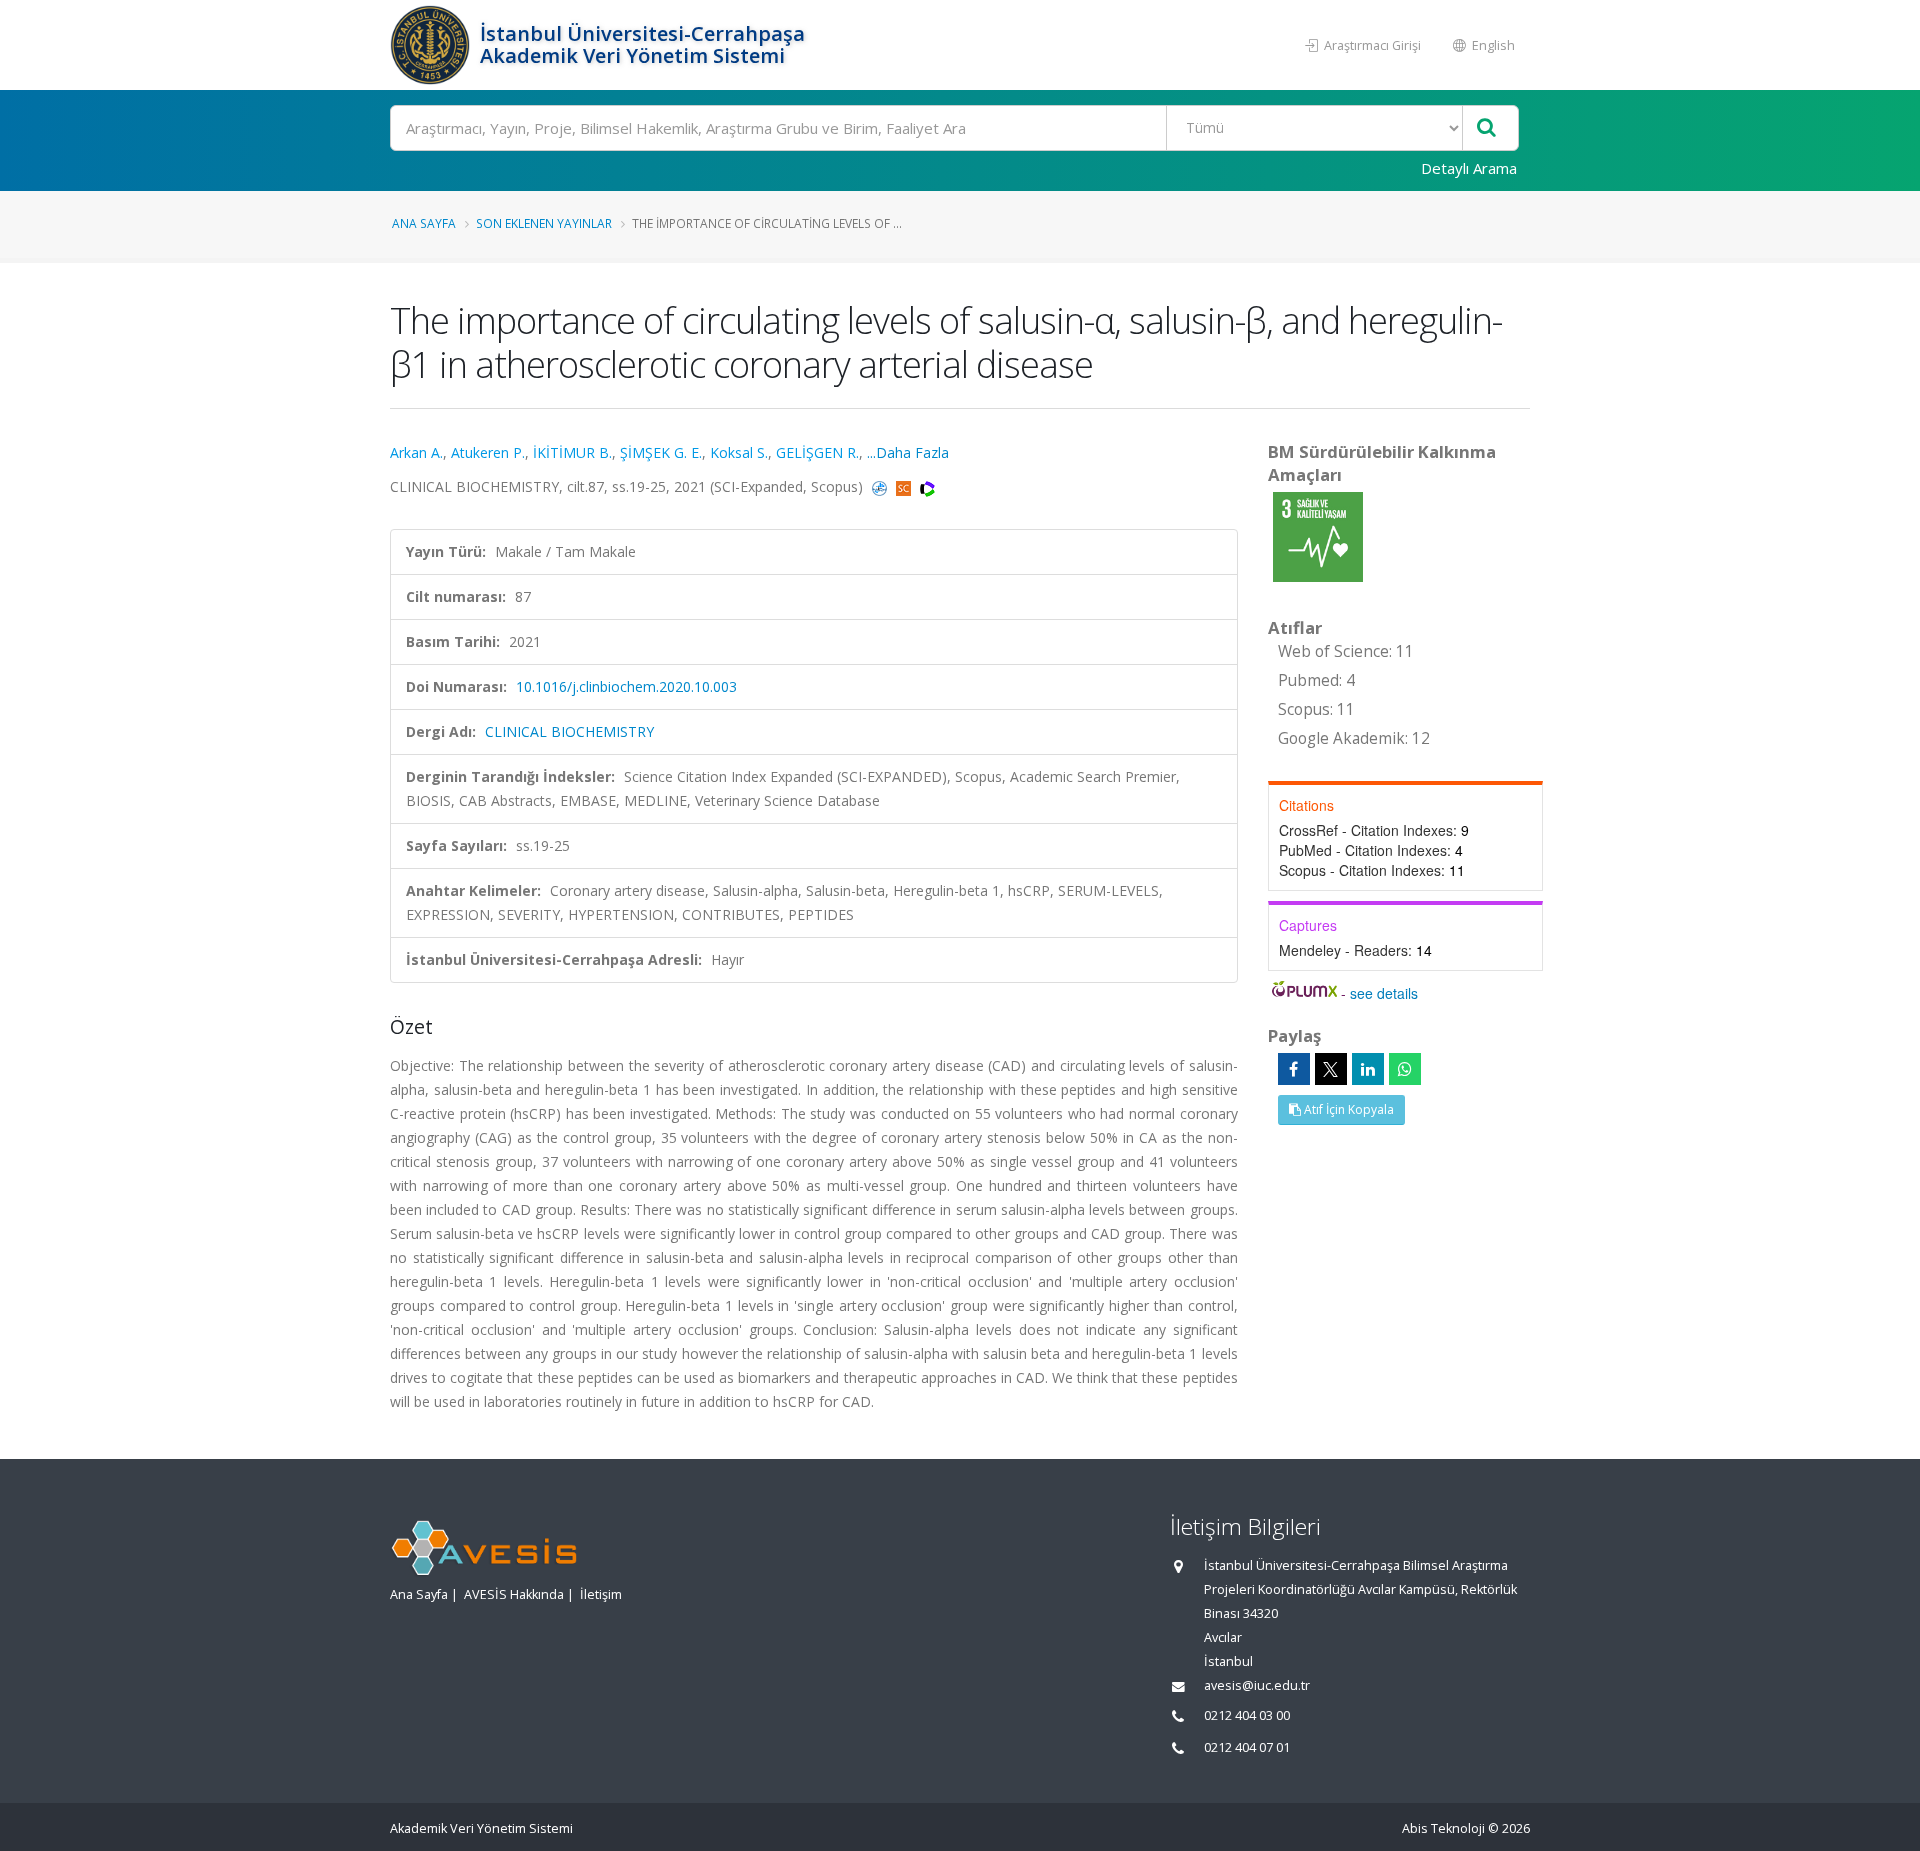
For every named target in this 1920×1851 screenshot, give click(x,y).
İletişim (601, 1594)
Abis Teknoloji (1443, 1828)
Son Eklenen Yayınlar (544, 223)
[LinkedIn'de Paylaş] (1368, 1069)
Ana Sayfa (424, 223)
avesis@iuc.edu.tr (1257, 1685)
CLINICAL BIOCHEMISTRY (569, 731)
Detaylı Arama (1469, 168)
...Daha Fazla (908, 452)
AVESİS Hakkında (514, 1594)
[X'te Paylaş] (1331, 1069)
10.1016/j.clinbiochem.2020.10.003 (626, 686)
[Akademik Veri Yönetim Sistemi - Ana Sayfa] (432, 45)
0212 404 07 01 (1247, 1747)
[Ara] (1486, 128)
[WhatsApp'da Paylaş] (1405, 1069)
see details (1384, 993)
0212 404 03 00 (1247, 1715)
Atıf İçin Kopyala (1347, 1109)
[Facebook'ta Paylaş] (1294, 1069)
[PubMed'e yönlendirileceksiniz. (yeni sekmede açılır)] (881, 486)
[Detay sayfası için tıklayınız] (1318, 535)
